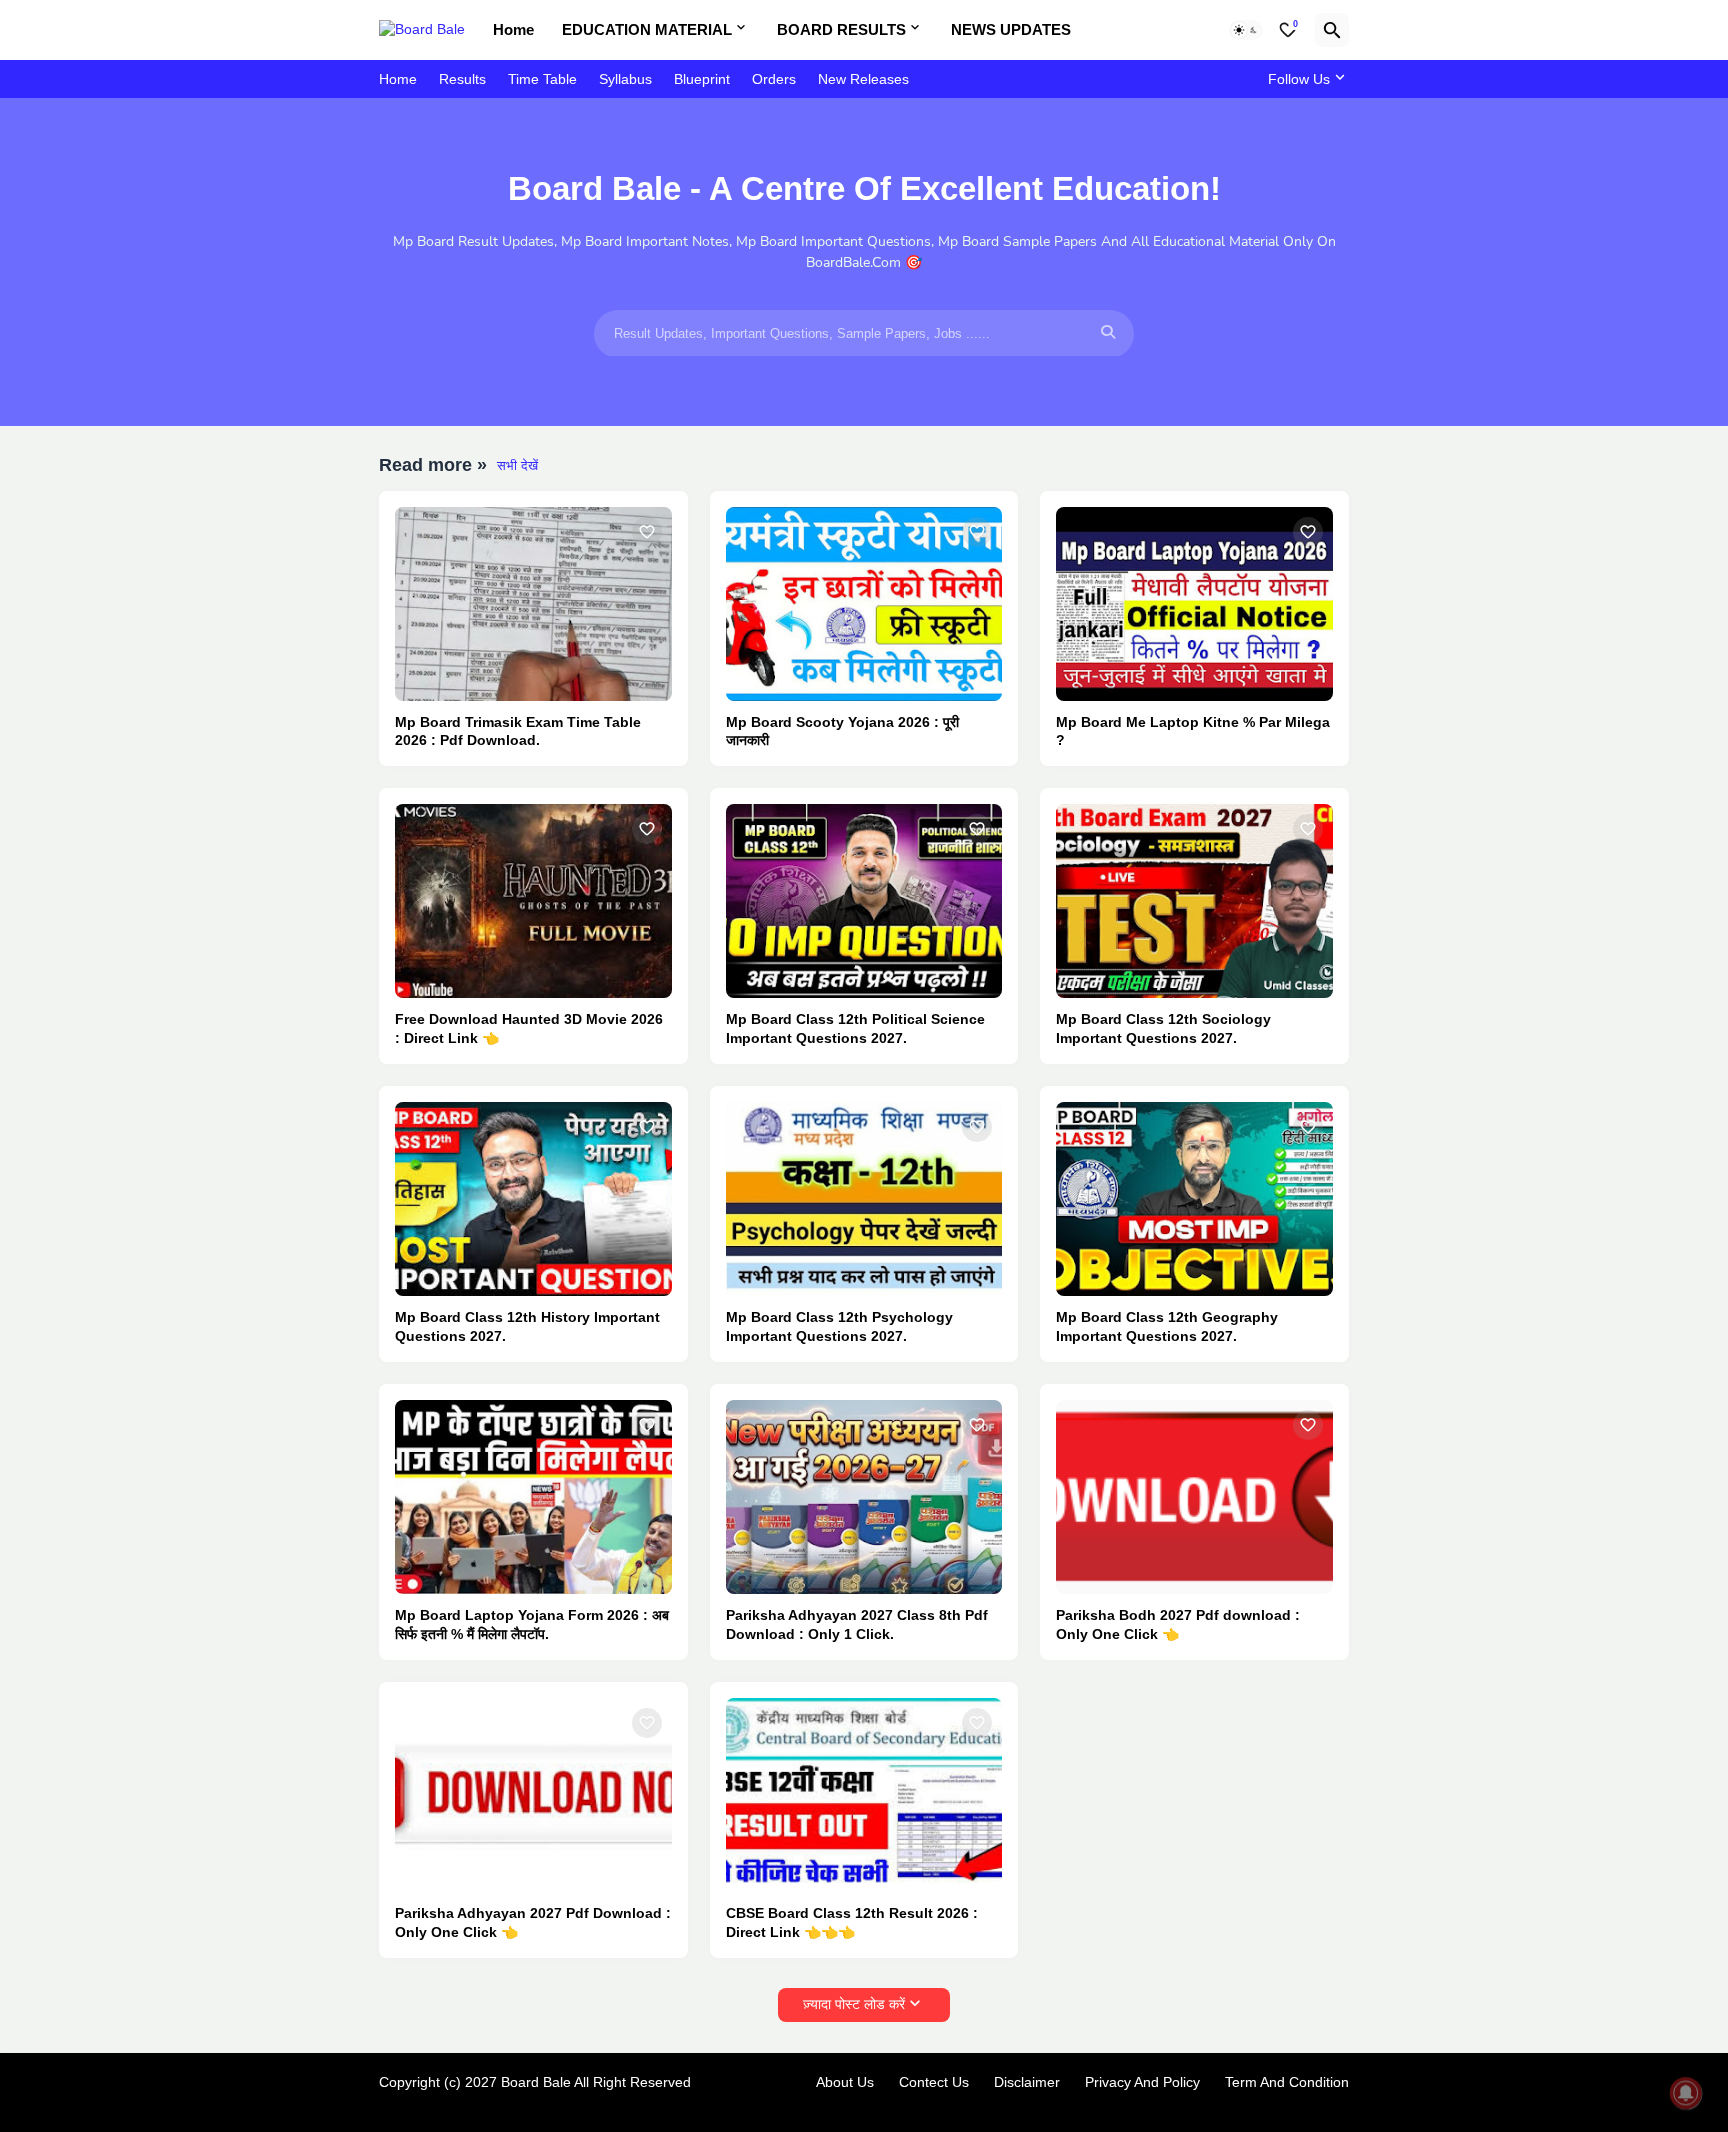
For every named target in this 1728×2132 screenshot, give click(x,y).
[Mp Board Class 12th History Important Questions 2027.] (533, 1199)
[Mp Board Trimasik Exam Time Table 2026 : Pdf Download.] (533, 604)
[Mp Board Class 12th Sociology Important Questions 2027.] (1194, 901)
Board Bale (536, 2082)
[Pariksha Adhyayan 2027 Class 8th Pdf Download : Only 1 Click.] (864, 1497)
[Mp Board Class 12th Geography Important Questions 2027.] (1194, 1199)
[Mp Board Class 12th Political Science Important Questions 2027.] (864, 901)
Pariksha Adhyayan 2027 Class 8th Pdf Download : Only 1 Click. (857, 1624)
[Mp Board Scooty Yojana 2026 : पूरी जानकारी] (864, 604)
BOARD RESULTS (841, 29)
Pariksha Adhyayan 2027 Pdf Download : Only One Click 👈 (533, 1922)
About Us (845, 2082)
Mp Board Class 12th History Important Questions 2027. (527, 1326)
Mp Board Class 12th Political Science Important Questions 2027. (855, 1028)
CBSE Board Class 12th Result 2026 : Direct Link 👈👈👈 (852, 1922)
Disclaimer (1027, 2082)
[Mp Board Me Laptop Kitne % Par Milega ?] (1194, 604)
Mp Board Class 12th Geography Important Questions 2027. (1167, 1326)
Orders (774, 79)
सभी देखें (517, 465)
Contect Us (934, 2082)
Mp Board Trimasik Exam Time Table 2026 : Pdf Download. (518, 731)
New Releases (863, 79)
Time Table (542, 79)
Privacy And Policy (1142, 2082)
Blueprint (702, 79)
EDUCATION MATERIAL (647, 29)
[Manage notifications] (1686, 2093)
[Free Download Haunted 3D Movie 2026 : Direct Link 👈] (533, 901)
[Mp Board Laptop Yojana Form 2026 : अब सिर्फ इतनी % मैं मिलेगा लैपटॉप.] (533, 1497)
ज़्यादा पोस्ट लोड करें (854, 2004)
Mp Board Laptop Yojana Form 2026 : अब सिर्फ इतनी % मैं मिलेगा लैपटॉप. (532, 1624)
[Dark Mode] (1246, 30)
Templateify (389, 2101)
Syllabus (625, 79)
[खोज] (1332, 30)
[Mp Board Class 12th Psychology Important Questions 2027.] (864, 1199)
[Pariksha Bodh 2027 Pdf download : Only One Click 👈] (1194, 1497)
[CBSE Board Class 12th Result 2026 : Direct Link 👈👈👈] (864, 1795)
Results (462, 79)
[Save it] (647, 532)
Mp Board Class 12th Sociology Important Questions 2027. (1163, 1028)
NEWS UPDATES (1011, 29)
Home (513, 29)
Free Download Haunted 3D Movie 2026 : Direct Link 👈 (529, 1028)
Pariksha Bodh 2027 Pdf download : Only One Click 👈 (1178, 1624)
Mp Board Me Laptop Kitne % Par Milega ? (1193, 731)
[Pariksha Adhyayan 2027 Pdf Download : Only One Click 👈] (533, 1795)
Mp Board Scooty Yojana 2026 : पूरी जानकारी (842, 731)
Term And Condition (1287, 2082)
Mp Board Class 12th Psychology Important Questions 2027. (839, 1326)
